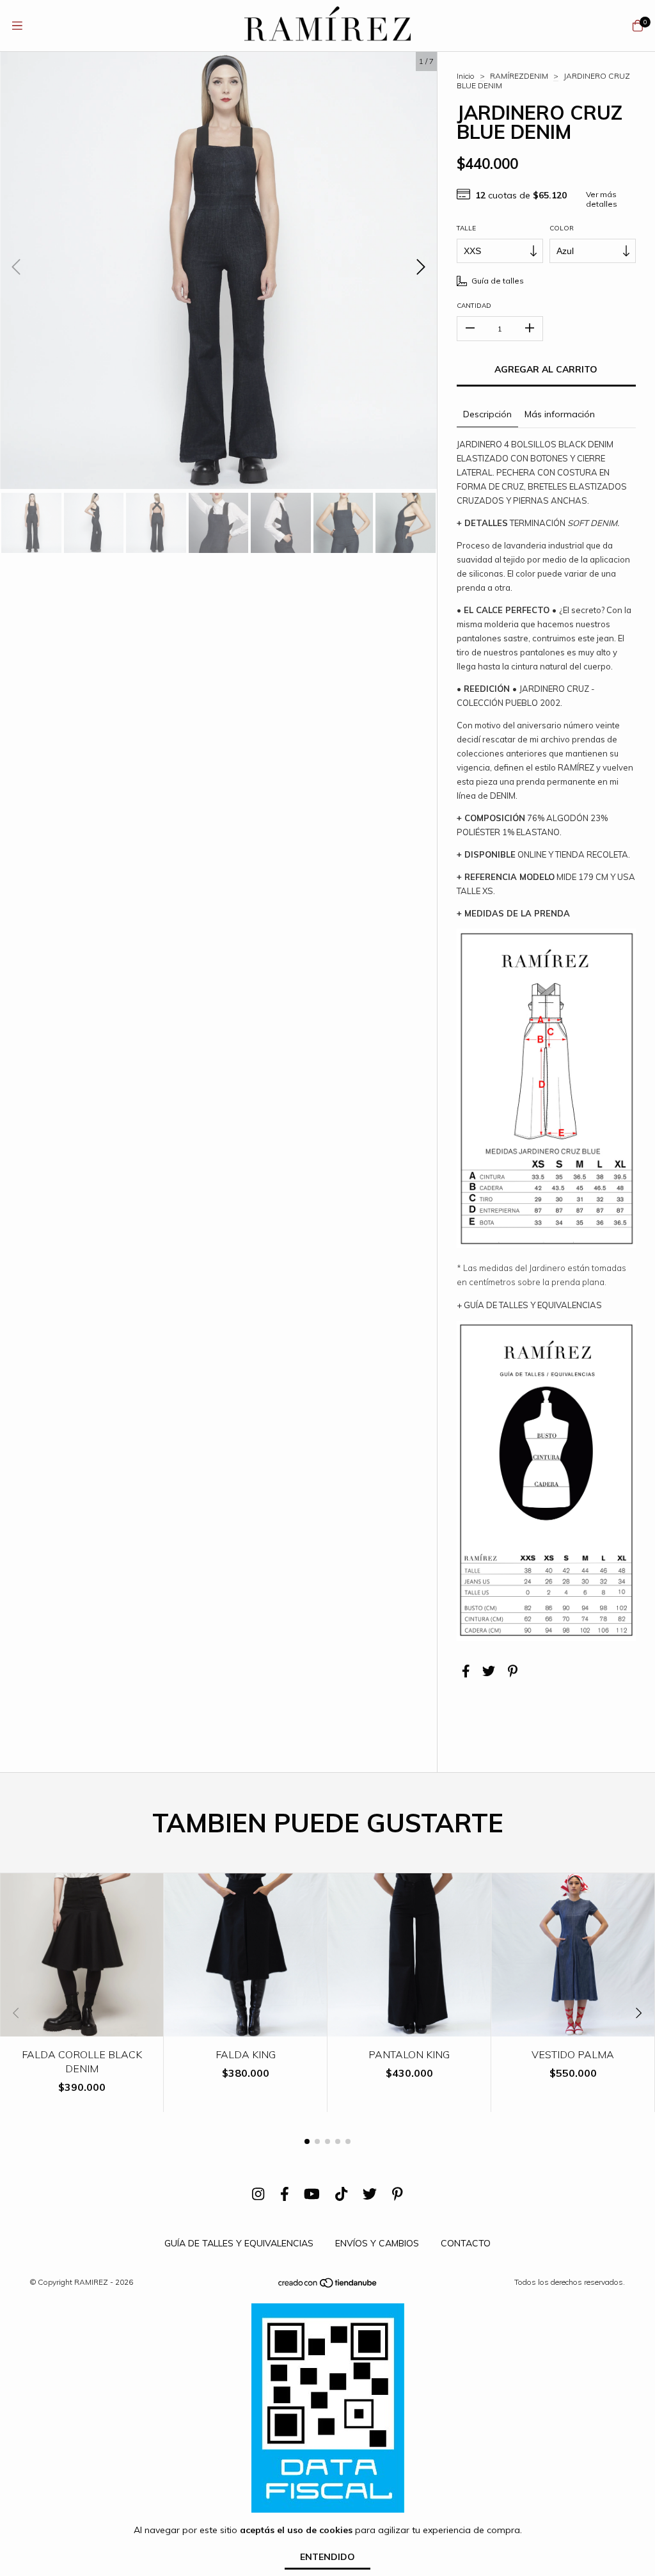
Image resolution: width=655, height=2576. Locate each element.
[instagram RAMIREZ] (258, 2194)
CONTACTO (466, 2243)
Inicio (466, 76)
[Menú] (17, 26)
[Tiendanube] (328, 2286)
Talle (466, 228)
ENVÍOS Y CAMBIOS (377, 2243)
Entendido (327, 2557)
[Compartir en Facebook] (466, 1671)
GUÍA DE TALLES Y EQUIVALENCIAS (239, 2243)
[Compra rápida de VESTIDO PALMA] (573, 2027)
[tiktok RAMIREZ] (341, 2194)
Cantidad (474, 306)
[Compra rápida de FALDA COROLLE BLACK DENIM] (82, 2027)
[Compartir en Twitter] (489, 1671)
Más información (560, 414)
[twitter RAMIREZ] (370, 2194)
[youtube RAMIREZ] (312, 2194)
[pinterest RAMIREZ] (398, 2194)
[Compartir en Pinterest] (513, 1671)
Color (562, 228)
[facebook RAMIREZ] (285, 2194)
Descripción (487, 414)
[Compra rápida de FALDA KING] (246, 2027)
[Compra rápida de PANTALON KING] (409, 2027)
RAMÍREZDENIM (519, 76)
